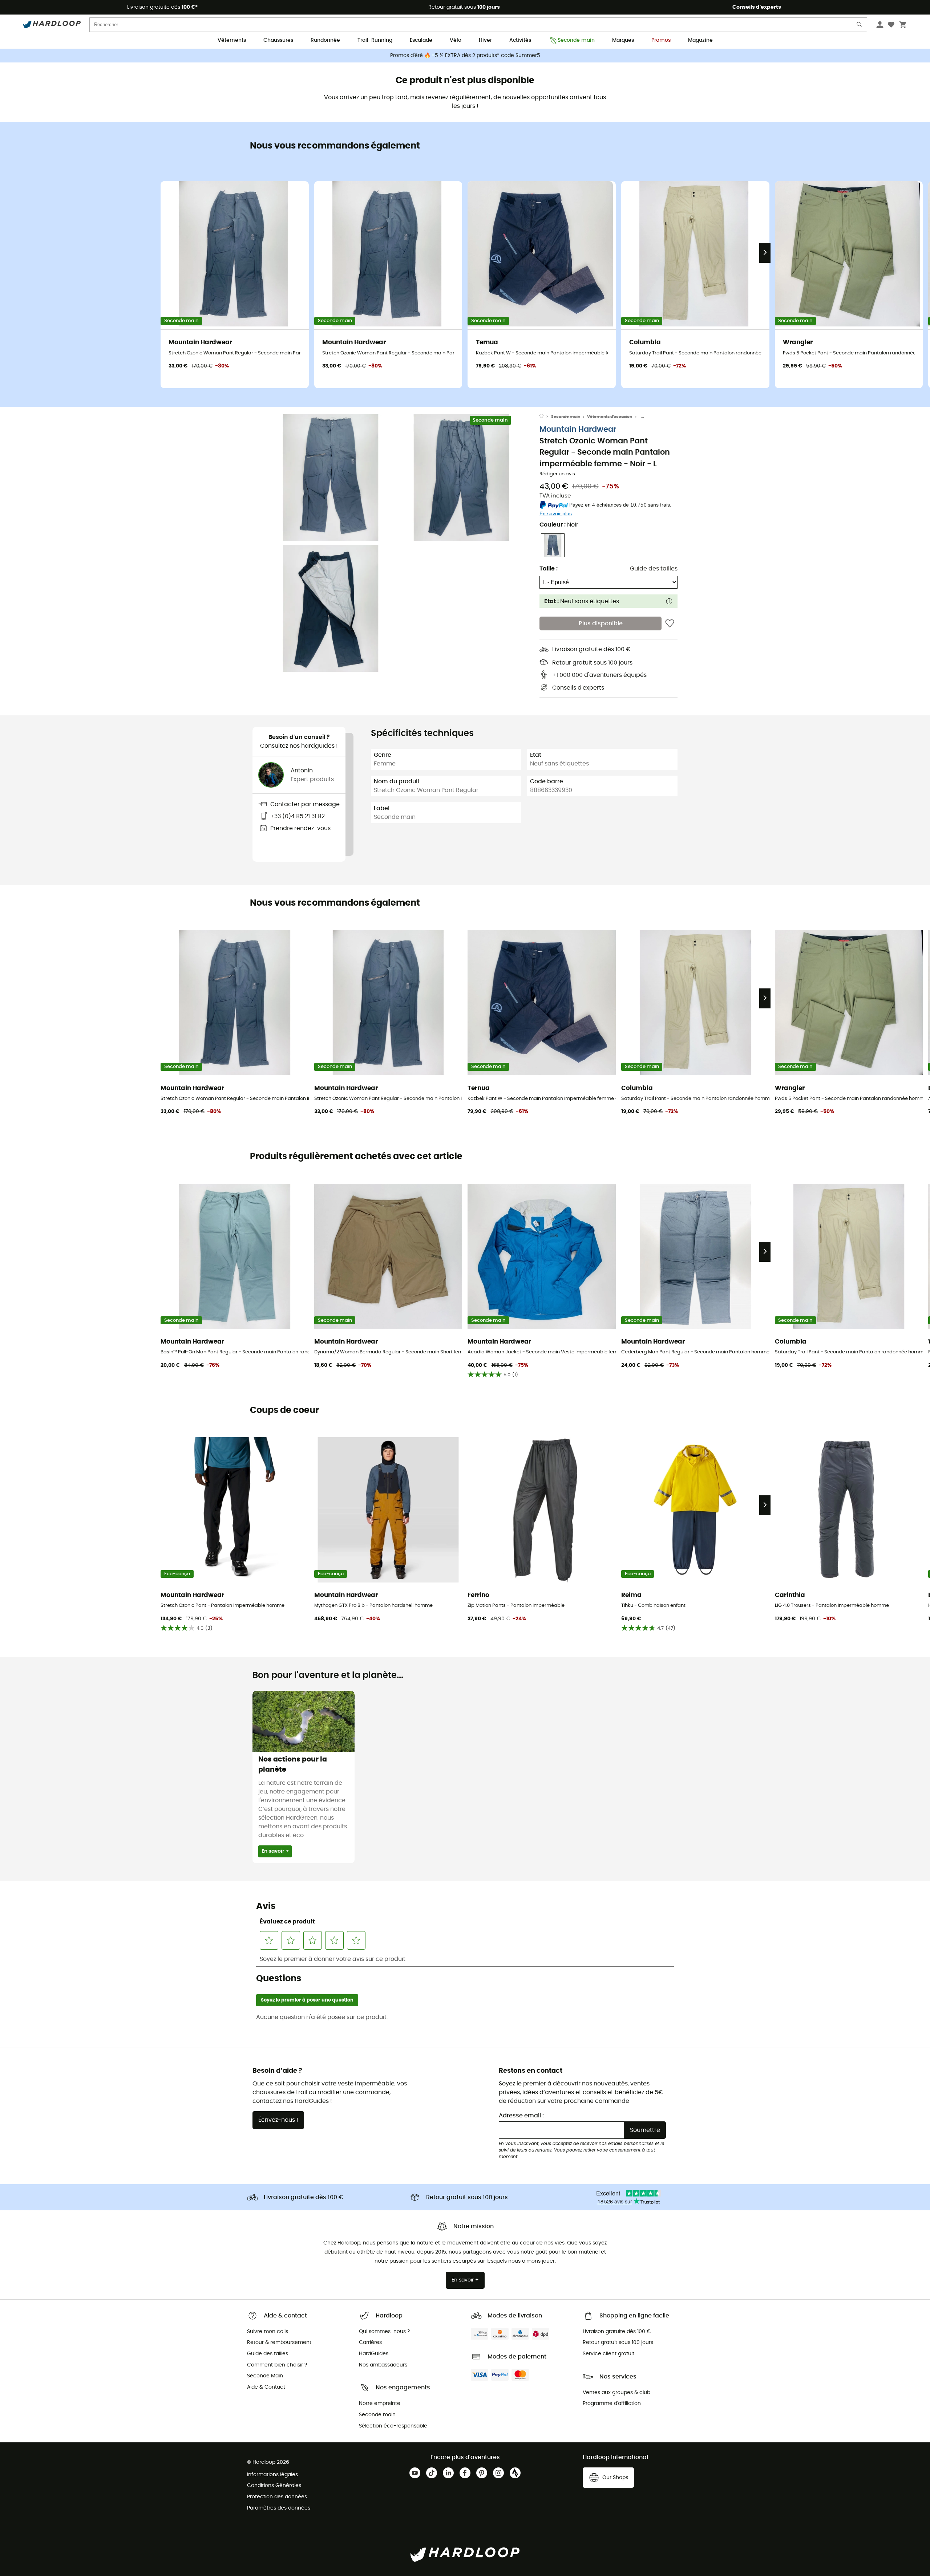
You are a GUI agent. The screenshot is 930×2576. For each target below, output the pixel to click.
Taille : (549, 569)
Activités (520, 40)
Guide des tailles (654, 569)
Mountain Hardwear (578, 430)
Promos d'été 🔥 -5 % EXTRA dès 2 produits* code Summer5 (465, 56)
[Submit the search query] (860, 26)
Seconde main (576, 40)
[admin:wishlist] (670, 624)
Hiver (485, 40)
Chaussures (278, 40)
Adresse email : (521, 2116)
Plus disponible (601, 624)
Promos (661, 40)
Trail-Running (375, 40)
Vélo (456, 40)
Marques (623, 40)
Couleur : (559, 525)
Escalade (421, 40)
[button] (331, 478)
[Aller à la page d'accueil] (545, 417)
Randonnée (325, 40)
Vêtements (232, 40)
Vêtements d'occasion (610, 417)
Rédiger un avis (557, 474)
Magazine (700, 40)
